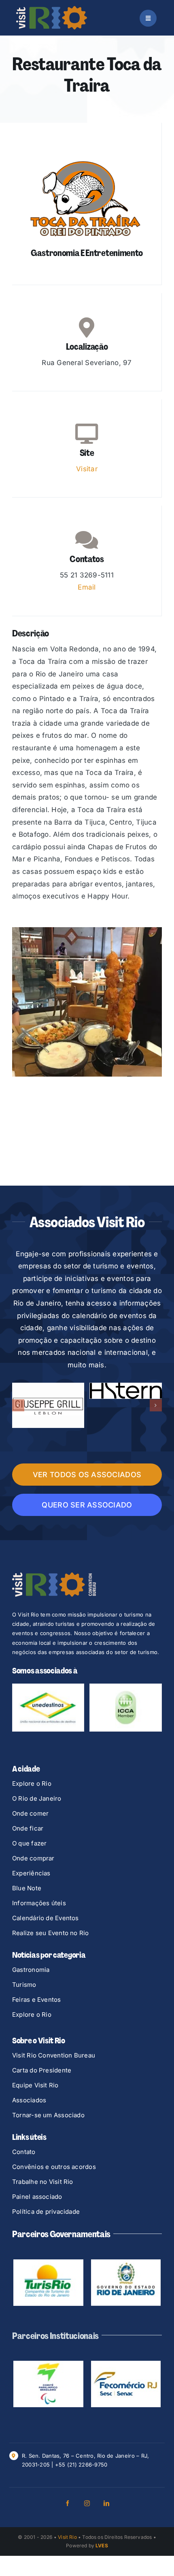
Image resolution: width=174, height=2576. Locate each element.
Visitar (87, 469)
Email (87, 587)
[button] (18, 1387)
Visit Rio (67, 2460)
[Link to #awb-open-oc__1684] (148, 18)
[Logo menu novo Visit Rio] (52, 9)
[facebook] (68, 2426)
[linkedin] (106, 2426)
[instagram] (87, 2426)
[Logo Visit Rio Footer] (54, 1539)
